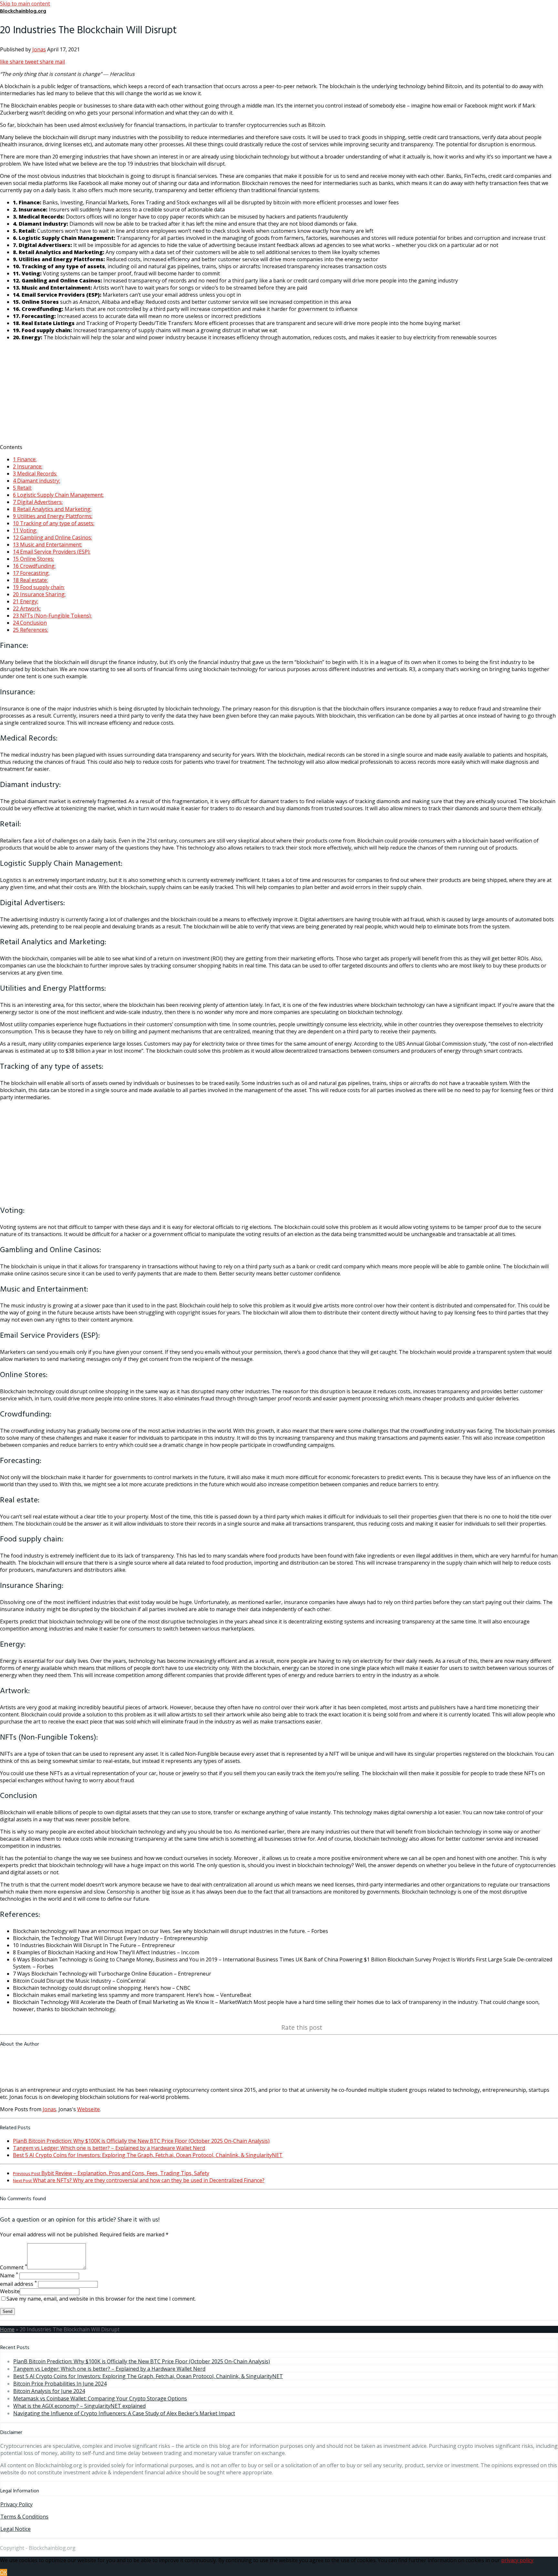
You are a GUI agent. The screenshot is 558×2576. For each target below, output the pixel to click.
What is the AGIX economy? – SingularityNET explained (79, 2406)
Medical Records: (35, 474)
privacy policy (517, 2560)
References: (31, 630)
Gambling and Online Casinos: (52, 537)
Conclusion (30, 623)
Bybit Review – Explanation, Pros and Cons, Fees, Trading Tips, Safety (111, 2173)
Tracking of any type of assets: (54, 523)
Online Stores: (33, 559)
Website (10, 2291)
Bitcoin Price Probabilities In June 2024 (60, 2384)
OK (4, 2572)
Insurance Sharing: (39, 594)
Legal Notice (15, 2529)
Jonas (39, 49)
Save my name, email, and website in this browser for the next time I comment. (101, 2299)
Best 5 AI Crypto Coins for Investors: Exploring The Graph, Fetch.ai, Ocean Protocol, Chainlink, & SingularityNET (148, 2155)
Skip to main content (25, 4)
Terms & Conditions (24, 2517)
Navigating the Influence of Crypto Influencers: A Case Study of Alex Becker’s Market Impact (124, 2413)
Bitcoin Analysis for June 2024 (49, 2391)
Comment (14, 2267)
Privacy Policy (16, 2504)
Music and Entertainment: (47, 545)
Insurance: (28, 466)
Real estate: (30, 580)
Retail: (22, 488)
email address (18, 2284)
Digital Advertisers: (38, 502)
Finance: (25, 459)
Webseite (88, 2109)
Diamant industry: (36, 481)
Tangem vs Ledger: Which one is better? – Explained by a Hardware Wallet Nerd (109, 2148)
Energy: (26, 601)
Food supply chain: (39, 587)
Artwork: (27, 608)
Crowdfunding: (34, 566)
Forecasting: (31, 573)
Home (7, 2329)
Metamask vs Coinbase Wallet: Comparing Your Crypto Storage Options (100, 2398)
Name (9, 2275)
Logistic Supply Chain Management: (58, 495)
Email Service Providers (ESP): (52, 552)
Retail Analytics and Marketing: (52, 509)
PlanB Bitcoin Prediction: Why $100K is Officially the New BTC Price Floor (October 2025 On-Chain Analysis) (141, 2141)
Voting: (25, 530)
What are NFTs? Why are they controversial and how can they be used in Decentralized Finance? (139, 2180)
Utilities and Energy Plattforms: (53, 516)
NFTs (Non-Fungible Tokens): (52, 616)
